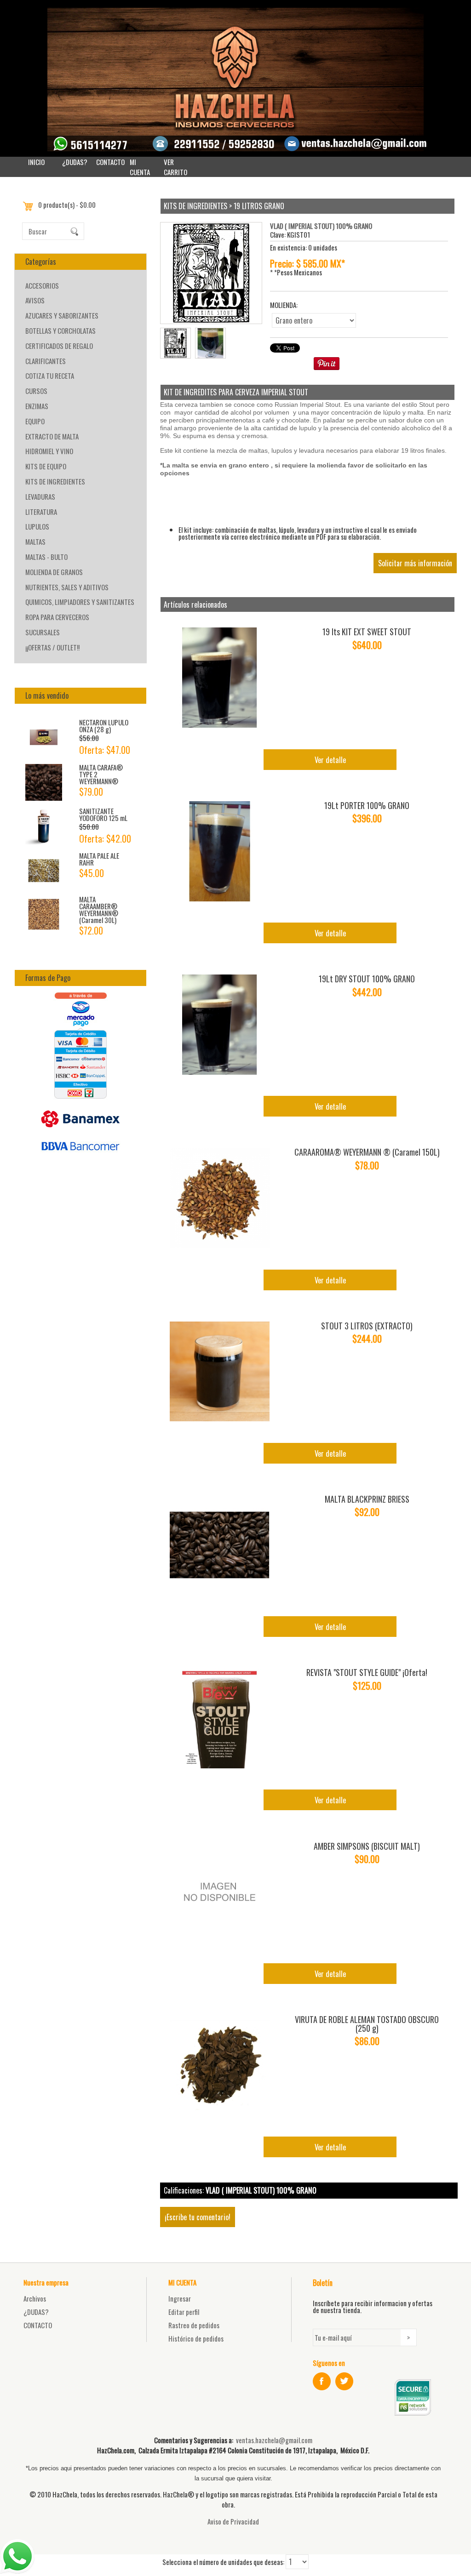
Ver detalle (330, 760)
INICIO (36, 162)
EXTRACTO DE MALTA (52, 436)
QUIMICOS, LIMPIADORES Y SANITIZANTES (80, 602)
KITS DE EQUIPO (46, 466)
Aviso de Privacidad (233, 2521)
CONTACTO (110, 162)
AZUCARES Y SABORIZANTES (62, 315)
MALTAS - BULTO (46, 557)
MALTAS (35, 541)
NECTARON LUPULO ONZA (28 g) (104, 726)
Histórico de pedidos (196, 2338)
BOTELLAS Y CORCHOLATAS (60, 331)
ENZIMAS (37, 406)
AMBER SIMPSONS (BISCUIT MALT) (367, 1846)
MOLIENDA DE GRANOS (54, 572)
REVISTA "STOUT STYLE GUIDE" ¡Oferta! (367, 1672)
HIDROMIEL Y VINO (49, 451)
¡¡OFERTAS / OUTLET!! (52, 647)
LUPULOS (37, 526)
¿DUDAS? (75, 162)
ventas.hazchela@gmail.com (274, 2440)
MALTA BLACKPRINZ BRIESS (367, 1499)
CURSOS (36, 391)
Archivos (35, 2298)
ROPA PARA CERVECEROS (57, 617)
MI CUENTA (140, 167)
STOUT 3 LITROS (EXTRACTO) (367, 1326)
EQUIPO (35, 421)
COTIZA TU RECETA (50, 376)
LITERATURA (41, 512)
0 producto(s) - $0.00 (67, 205)
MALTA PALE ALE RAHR (99, 859)
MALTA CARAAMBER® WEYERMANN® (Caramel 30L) (99, 909)
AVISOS (35, 300)
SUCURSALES (43, 632)
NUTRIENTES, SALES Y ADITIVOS (67, 587)
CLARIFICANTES (46, 361)
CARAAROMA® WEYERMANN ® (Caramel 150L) (367, 1152)
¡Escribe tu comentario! (198, 2217)
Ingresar (180, 2298)
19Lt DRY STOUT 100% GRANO (367, 979)
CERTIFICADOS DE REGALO (59, 346)
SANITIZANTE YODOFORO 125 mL (103, 814)
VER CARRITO (175, 167)
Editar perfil (184, 2312)
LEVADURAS (40, 496)
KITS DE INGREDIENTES (55, 481)
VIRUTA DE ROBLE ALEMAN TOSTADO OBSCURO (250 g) (367, 2024)
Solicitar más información (415, 563)
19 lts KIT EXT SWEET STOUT (367, 632)
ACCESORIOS (42, 285)
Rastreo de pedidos (194, 2325)
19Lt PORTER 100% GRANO (367, 805)
